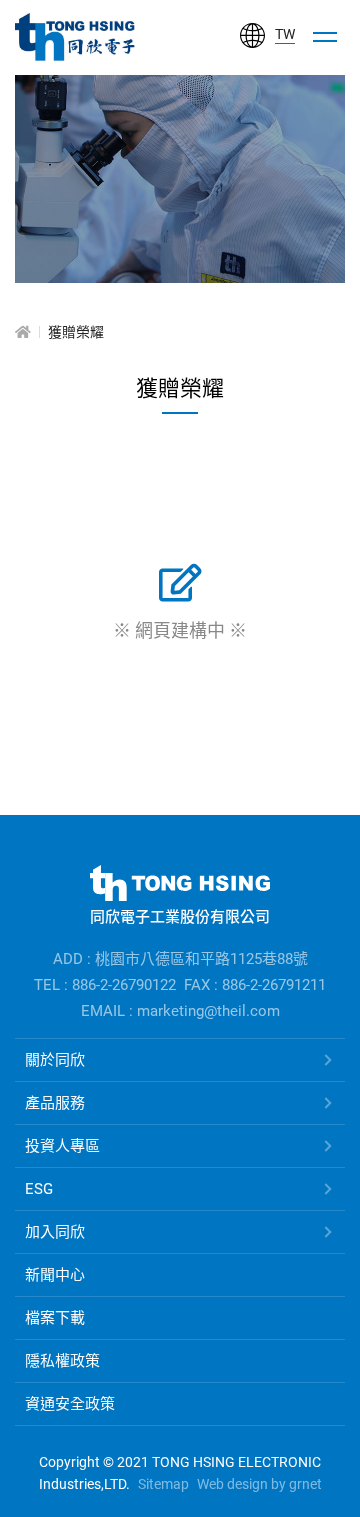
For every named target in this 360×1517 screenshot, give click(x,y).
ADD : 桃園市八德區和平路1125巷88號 (180, 959)
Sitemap (163, 1484)
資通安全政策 (70, 1404)
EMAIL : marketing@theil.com (180, 1011)
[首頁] (23, 332)
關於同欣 (55, 1060)
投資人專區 (62, 1146)
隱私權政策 (62, 1361)
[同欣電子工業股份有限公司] (75, 37)
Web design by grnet (259, 1484)
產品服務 (55, 1103)
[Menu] (325, 37)
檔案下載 (55, 1318)
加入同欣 (55, 1232)
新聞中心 (55, 1275)
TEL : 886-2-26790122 (105, 985)
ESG (39, 1189)
